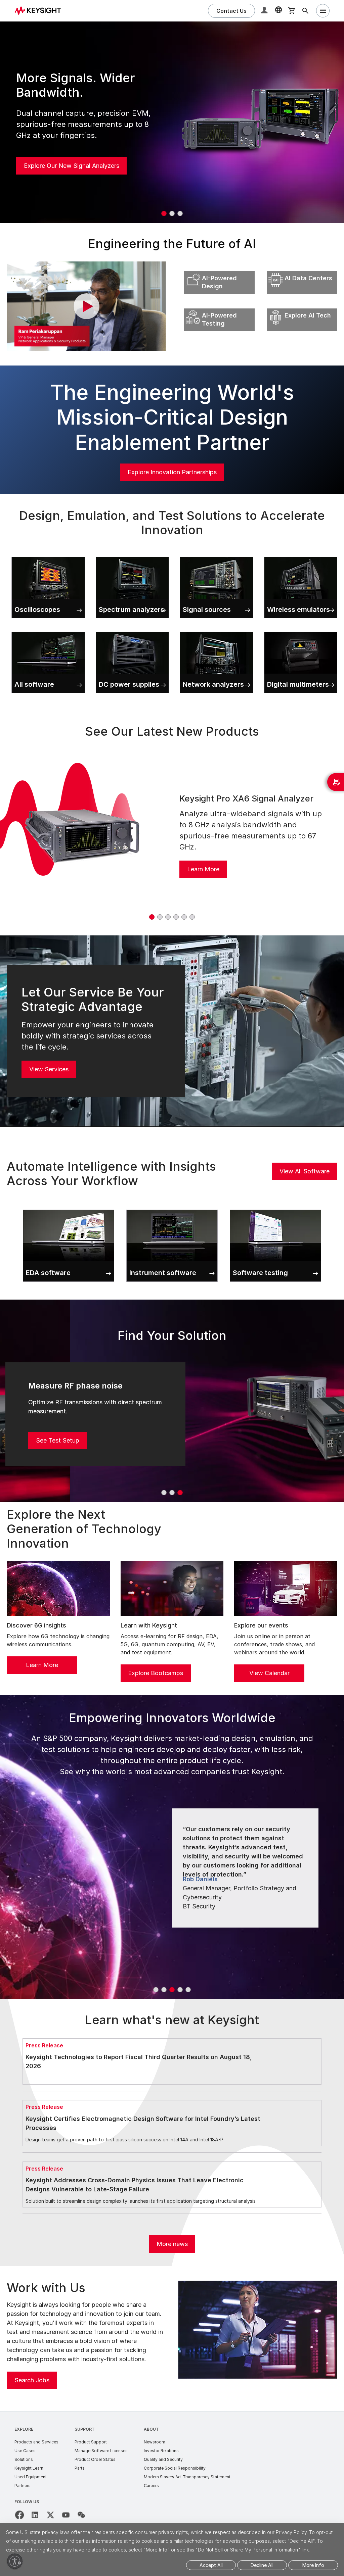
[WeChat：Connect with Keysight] (81, 2515)
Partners (23, 2486)
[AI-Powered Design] (219, 270)
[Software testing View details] (275, 1208)
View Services (49, 1069)
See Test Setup (58, 1440)
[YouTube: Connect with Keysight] (66, 2515)
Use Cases (25, 2451)
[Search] (305, 11)
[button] (265, 11)
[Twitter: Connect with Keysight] (50, 2515)
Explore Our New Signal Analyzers (72, 166)
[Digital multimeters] (301, 630)
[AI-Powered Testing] (219, 307)
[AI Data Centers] (302, 270)
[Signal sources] (217, 555)
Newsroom (155, 2442)
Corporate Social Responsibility (175, 2468)
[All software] (48, 630)
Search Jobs (32, 2380)
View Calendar (269, 1673)
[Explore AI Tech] (302, 307)
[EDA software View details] (69, 1208)
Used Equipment (31, 2477)
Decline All (262, 2565)
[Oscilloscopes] (48, 555)
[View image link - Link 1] (82, 835)
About (151, 2429)
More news (172, 2244)
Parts (80, 2468)
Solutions (24, 2459)
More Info (313, 2565)
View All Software (305, 1171)
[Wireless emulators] (301, 555)
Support (85, 2429)
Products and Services (36, 2442)
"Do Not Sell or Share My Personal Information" (248, 2550)
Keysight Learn (29, 2468)
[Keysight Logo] (40, 11)
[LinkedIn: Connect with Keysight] (35, 2515)
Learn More (203, 869)
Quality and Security (163, 2459)
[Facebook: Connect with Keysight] (19, 2515)
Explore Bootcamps (156, 1673)
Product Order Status (95, 2459)
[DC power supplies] (133, 630)
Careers (151, 2486)
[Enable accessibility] (15, 2561)
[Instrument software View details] (172, 1208)
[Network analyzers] (217, 630)
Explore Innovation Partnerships (172, 472)
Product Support (91, 2442)
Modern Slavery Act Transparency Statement (187, 2477)
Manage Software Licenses (101, 2451)
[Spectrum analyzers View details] (133, 555)
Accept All (211, 2565)
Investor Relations (161, 2451)
